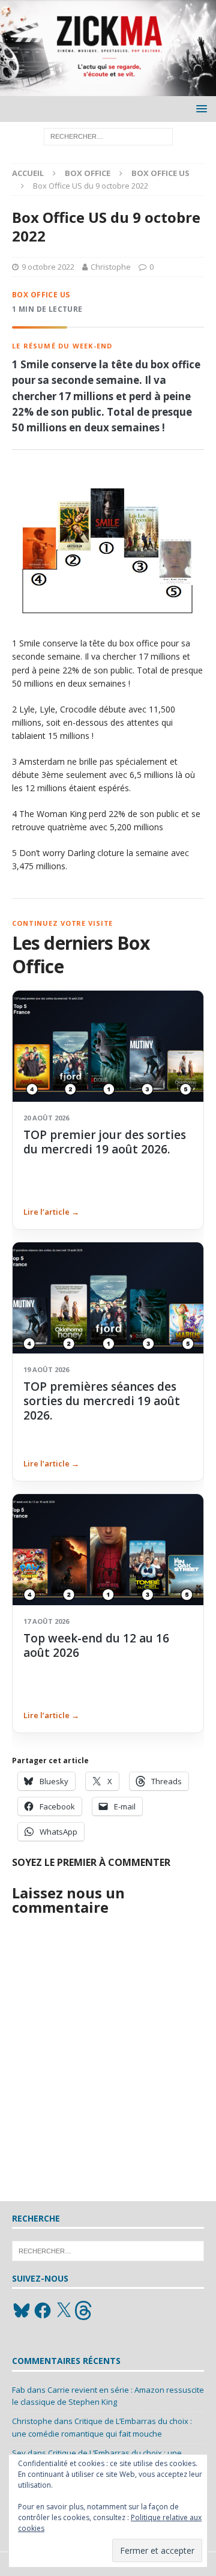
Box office (88, 173)
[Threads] (85, 2310)
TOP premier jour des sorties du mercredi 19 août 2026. (105, 1142)
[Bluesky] (22, 2310)
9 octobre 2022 (48, 267)
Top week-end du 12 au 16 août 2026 (96, 1645)
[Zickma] (108, 89)
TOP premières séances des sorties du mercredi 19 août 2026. (102, 1401)
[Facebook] (43, 2310)
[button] (199, 108)
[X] (64, 2310)
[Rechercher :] (108, 136)
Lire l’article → (51, 1212)
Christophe (111, 267)
